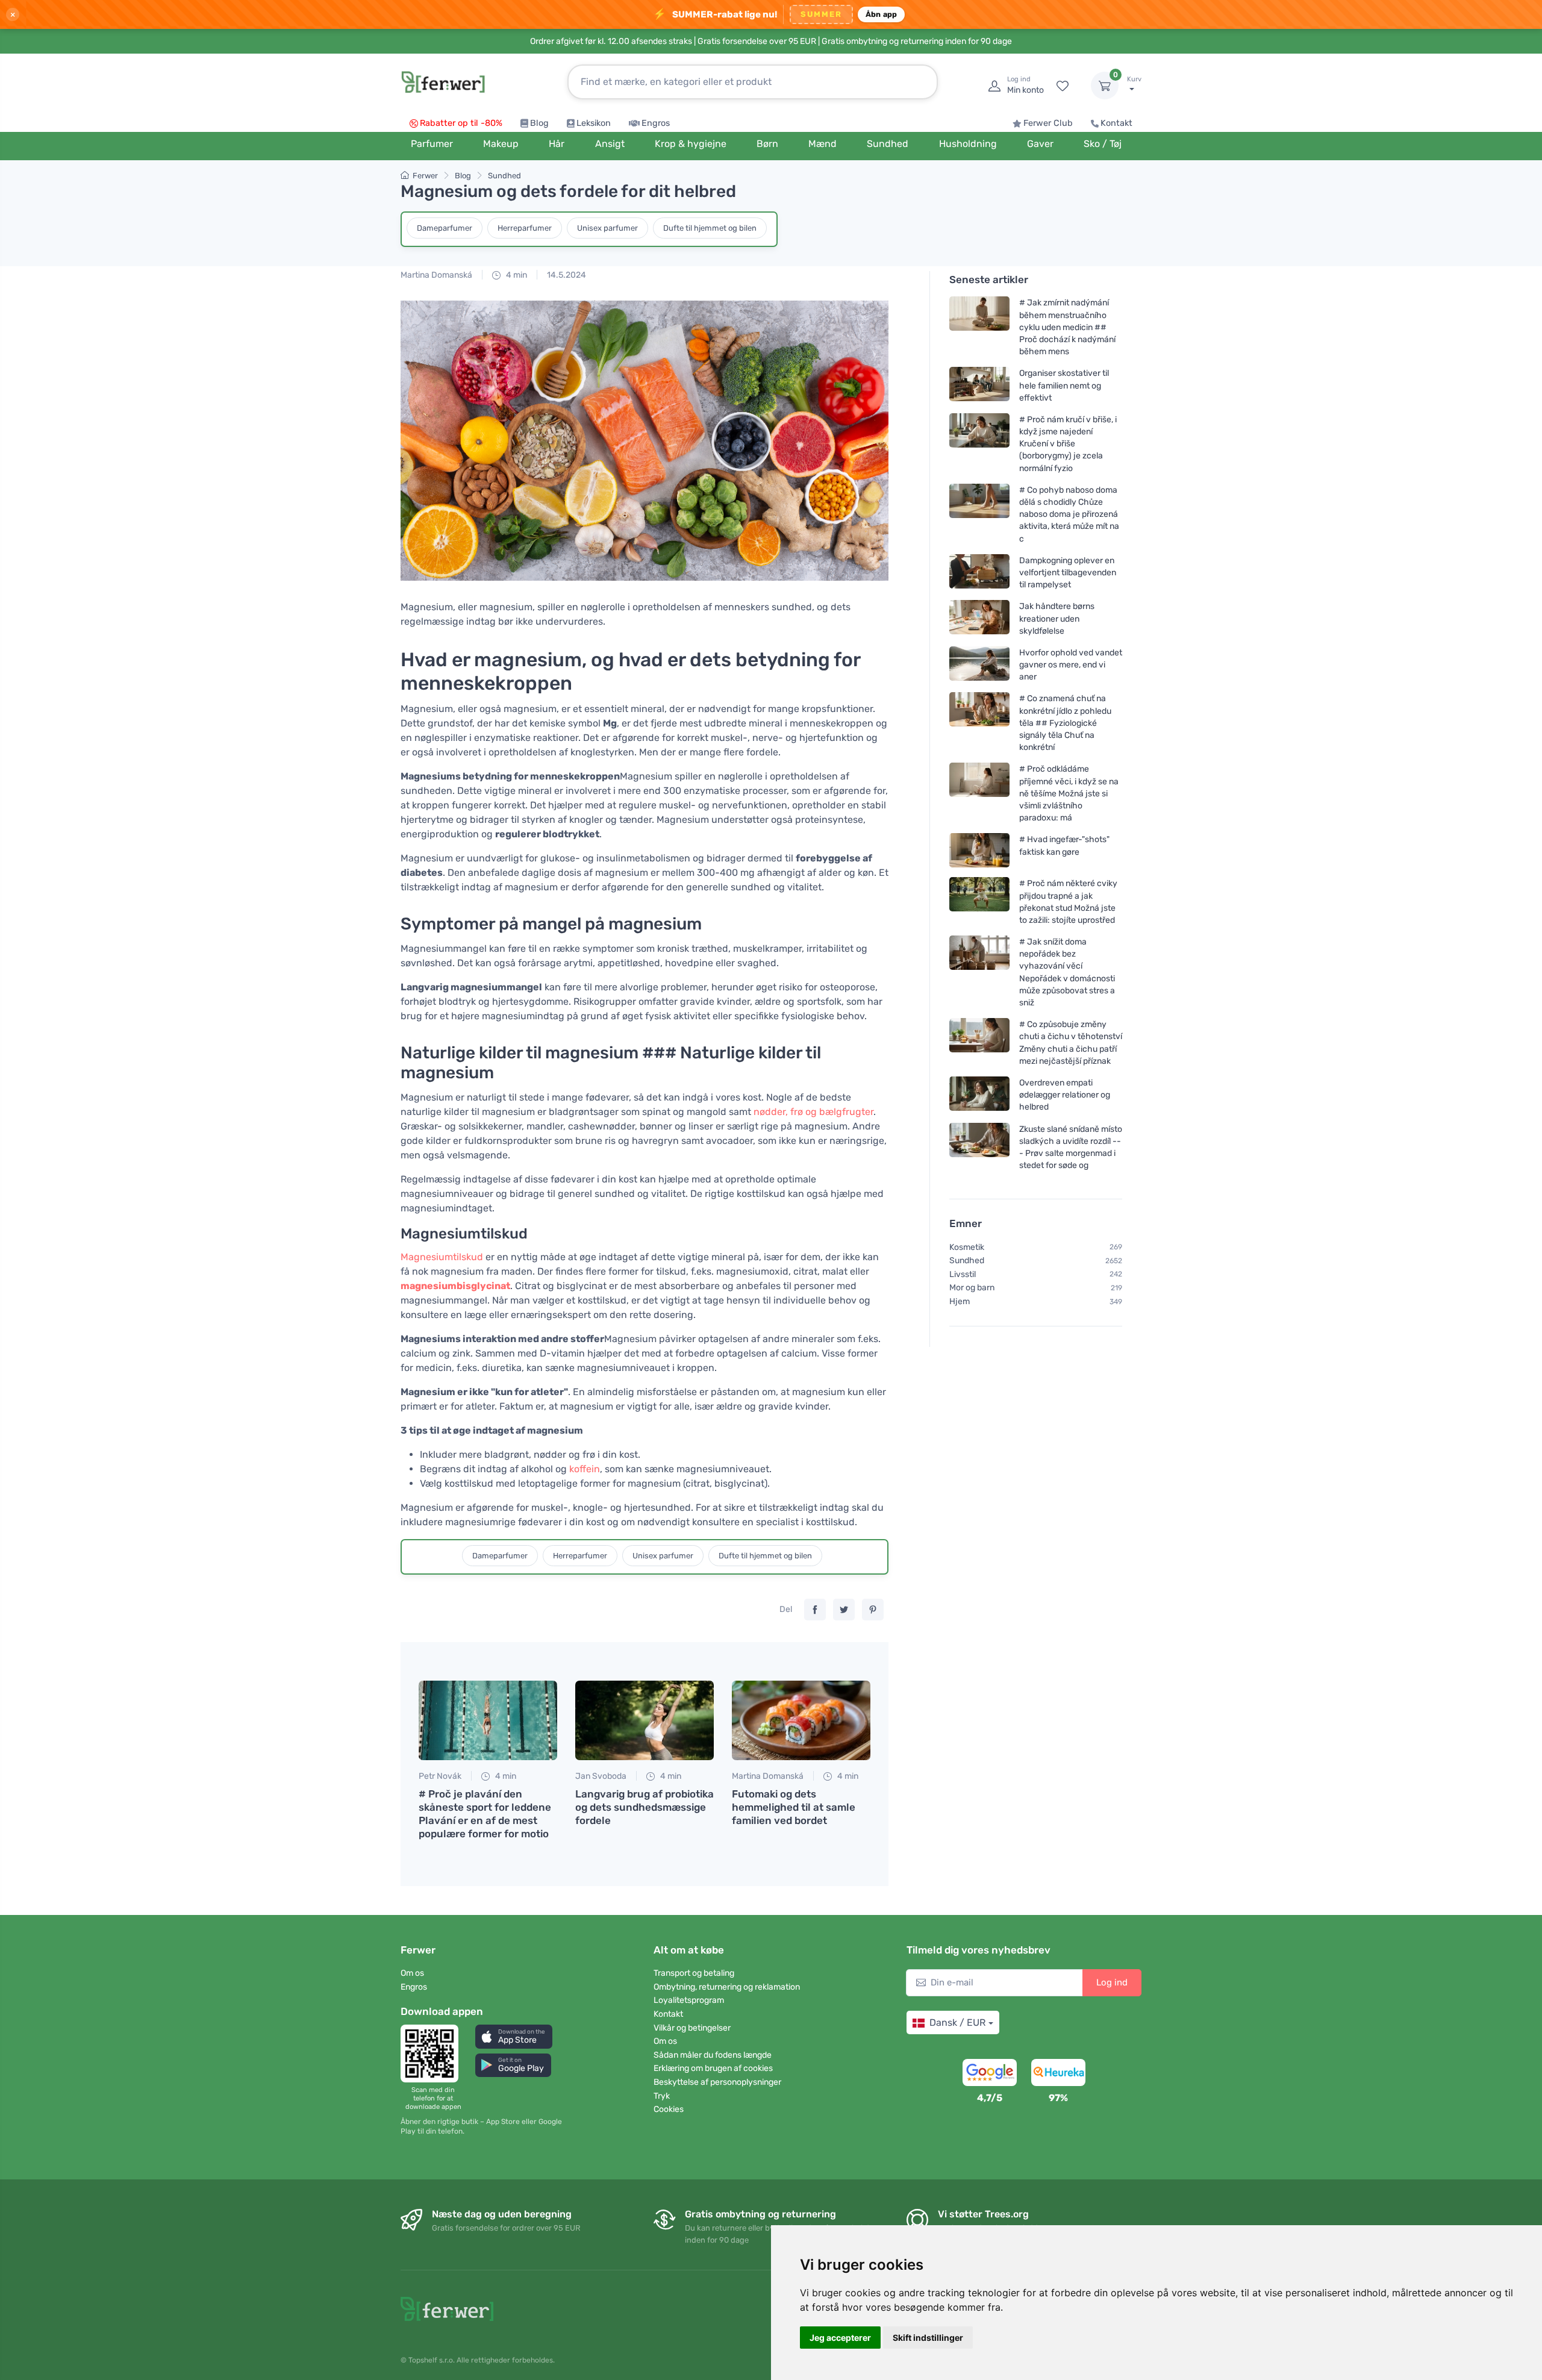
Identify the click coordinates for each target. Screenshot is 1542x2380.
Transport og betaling (694, 1973)
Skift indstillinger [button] (928, 2338)
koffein (585, 1469)
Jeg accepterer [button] (840, 2338)
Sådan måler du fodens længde (713, 2055)
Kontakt (1116, 123)
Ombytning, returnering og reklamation (727, 1987)
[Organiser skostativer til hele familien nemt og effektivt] (979, 385)
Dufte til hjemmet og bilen (710, 228)
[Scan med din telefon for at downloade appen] (433, 2054)
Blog (539, 123)
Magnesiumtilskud (442, 1257)
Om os (412, 1973)
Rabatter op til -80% (461, 123)
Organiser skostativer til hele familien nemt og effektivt (1064, 385)
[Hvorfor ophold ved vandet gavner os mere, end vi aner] (979, 665)
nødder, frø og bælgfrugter (813, 1112)
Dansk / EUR (957, 2022)
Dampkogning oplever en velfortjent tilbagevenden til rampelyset (1068, 573)
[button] (514, 2036)
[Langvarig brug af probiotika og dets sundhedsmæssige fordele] (645, 1720)
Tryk (662, 2096)
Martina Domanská (436, 275)
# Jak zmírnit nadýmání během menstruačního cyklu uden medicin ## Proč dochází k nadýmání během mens (1067, 327)
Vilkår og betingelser (692, 2028)
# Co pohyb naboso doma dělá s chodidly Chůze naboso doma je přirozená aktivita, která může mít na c (1069, 514)
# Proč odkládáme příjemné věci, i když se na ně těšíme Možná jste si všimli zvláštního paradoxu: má (1069, 793)
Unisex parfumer (607, 228)
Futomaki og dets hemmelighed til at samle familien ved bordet (794, 1807)
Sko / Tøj (1103, 144)
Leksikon (594, 123)
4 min (516, 275)
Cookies (669, 2109)
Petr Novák (440, 1776)
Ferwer (425, 176)
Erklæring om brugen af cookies (713, 2068)
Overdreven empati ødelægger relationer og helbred (1065, 1095)
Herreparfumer (525, 228)
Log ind (1112, 1982)
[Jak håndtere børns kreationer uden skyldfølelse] (979, 618)
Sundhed (504, 176)
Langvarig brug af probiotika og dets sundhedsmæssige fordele (645, 1807)
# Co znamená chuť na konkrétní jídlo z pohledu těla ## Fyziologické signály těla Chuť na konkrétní (1065, 723)
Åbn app (882, 14)
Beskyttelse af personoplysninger (717, 2082)
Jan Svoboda (601, 1776)
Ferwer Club (1048, 123)
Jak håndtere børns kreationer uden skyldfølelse (1057, 618)
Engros (656, 123)
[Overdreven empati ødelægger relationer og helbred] (979, 1095)
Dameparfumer (445, 228)
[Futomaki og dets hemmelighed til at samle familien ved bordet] (801, 1720)
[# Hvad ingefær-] (979, 850)
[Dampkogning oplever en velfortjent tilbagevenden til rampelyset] (979, 573)
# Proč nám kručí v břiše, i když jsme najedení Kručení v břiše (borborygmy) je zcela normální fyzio (1068, 444)
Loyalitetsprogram (689, 2000)
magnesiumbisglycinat (455, 1286)
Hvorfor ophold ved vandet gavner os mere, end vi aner (1071, 665)
